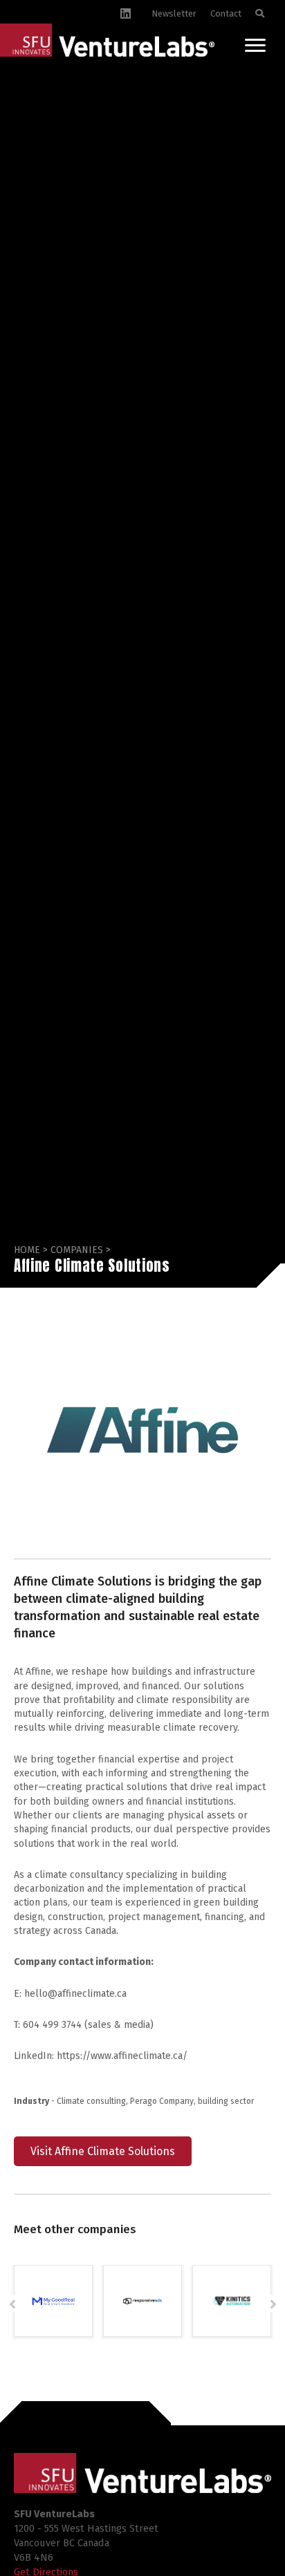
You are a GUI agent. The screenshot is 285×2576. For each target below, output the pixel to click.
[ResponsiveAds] (142, 2301)
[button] (12, 2304)
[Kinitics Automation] (232, 2301)
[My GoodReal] (53, 2301)
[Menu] (255, 46)
